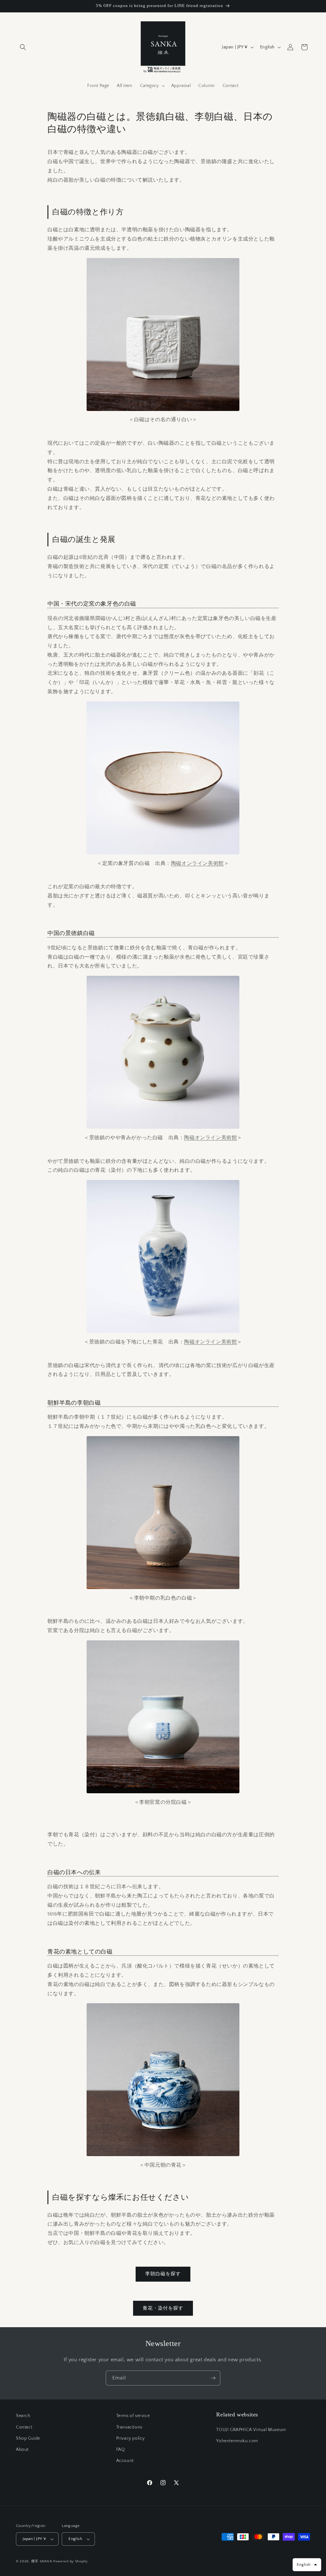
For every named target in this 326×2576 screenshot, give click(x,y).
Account (125, 2461)
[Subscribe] (213, 2378)
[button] (23, 47)
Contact (24, 2427)
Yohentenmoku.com (237, 2441)
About (22, 2450)
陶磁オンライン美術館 (197, 863)
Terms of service (133, 2416)
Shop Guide (28, 2438)
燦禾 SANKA (42, 2561)
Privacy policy (131, 2438)
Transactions (129, 2427)
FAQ (121, 2450)
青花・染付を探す (163, 2308)
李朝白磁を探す (163, 2274)
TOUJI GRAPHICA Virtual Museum (251, 2430)
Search (23, 2416)
